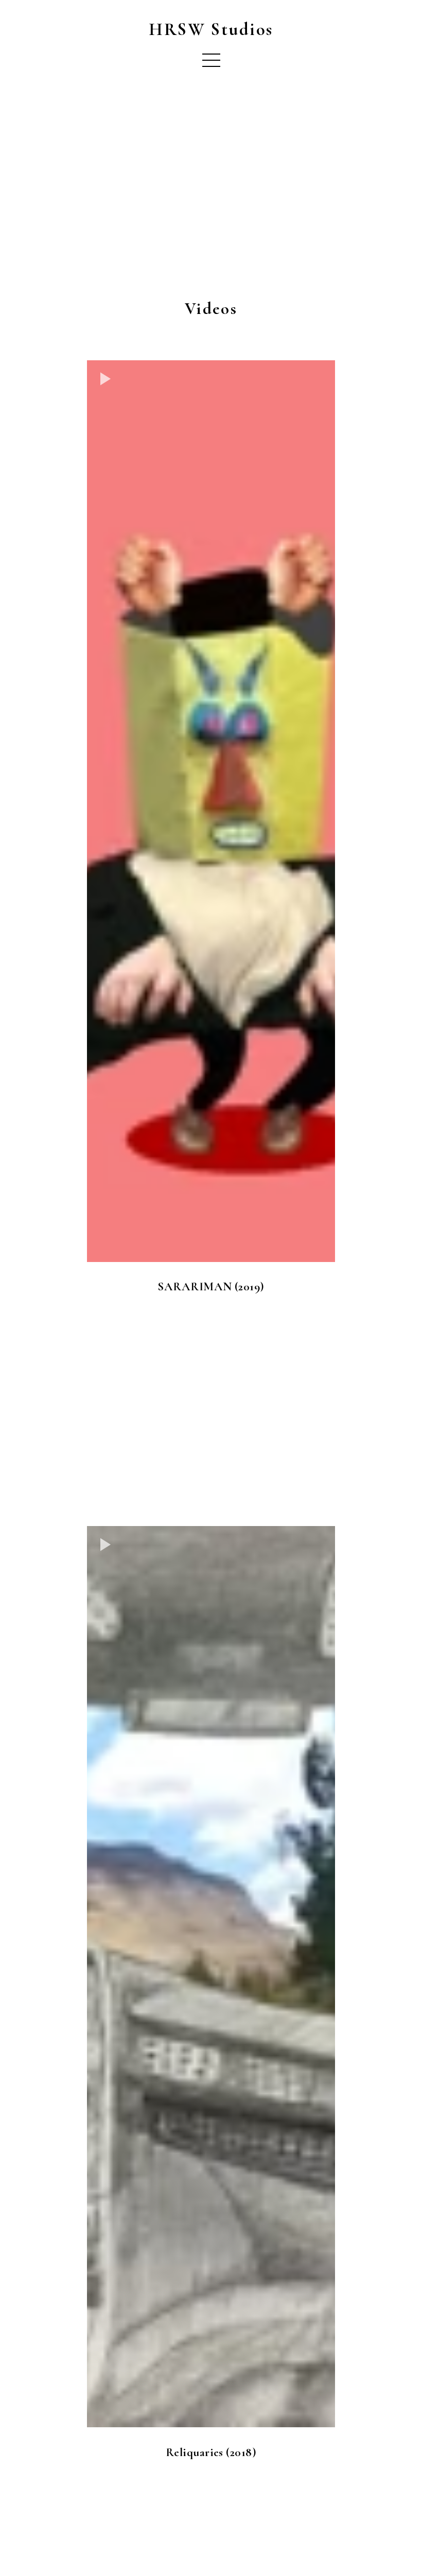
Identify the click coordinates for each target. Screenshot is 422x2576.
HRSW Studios (211, 30)
